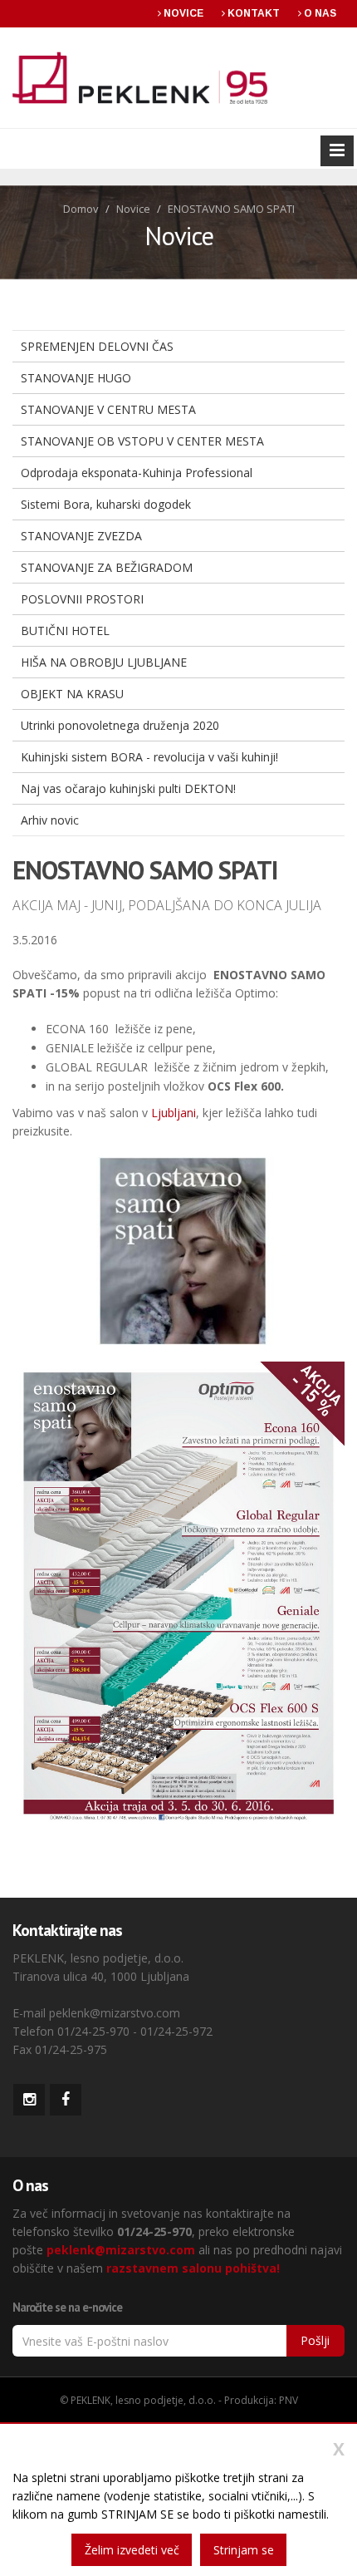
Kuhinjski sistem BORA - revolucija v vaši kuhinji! (149, 757)
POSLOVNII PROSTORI (82, 599)
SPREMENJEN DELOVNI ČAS (97, 346)
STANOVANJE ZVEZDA (81, 536)
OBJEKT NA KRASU (72, 694)
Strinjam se (244, 2550)
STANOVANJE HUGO (76, 378)
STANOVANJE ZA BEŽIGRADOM (107, 567)
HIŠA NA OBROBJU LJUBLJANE (104, 662)
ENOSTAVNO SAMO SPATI (231, 209)
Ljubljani (174, 1113)
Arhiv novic (50, 820)
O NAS (319, 13)
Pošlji (315, 2340)
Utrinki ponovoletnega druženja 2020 (120, 725)
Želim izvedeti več (132, 2550)
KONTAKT (252, 13)
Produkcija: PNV (261, 2400)
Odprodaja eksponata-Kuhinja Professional (137, 473)
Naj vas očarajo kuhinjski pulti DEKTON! (128, 788)
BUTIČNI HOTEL (65, 630)
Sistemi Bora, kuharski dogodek (106, 504)
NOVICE (182, 13)
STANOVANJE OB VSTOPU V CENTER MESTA (142, 441)
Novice (133, 209)
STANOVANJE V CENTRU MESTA (108, 409)
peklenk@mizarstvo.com (121, 2250)
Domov (81, 209)
